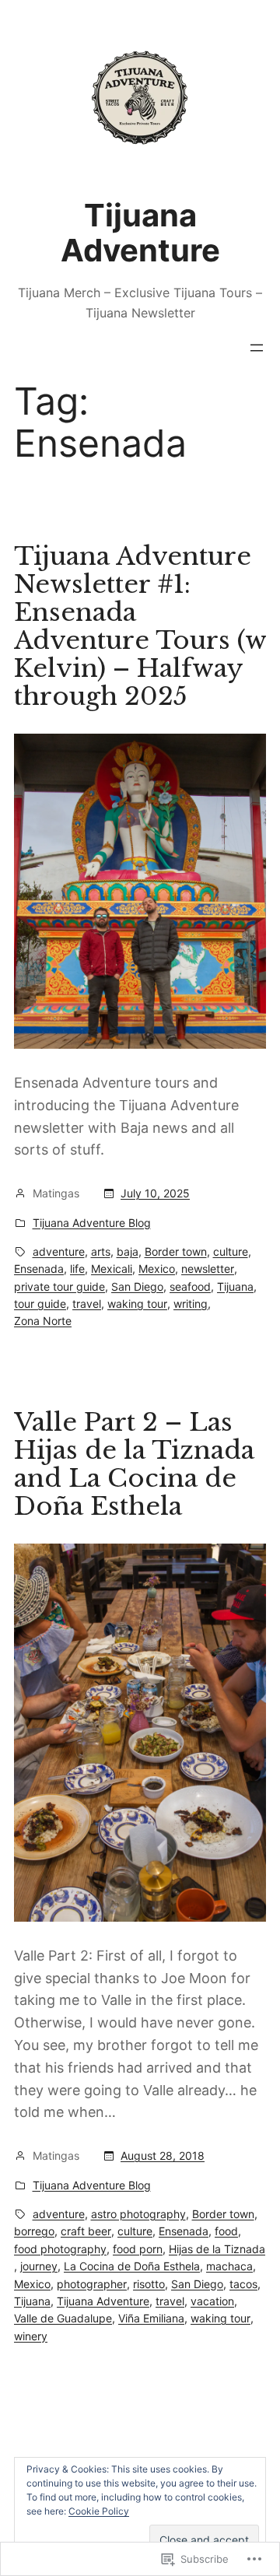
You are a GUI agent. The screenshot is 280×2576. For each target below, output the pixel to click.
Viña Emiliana (151, 2318)
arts (101, 1251)
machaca (229, 2266)
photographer (92, 2284)
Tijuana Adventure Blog (92, 1223)
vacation (212, 2301)
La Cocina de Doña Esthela (132, 2266)
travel (87, 1304)
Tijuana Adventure (140, 233)
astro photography (138, 2214)
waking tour (137, 1304)
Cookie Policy (99, 2511)
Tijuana (235, 1286)
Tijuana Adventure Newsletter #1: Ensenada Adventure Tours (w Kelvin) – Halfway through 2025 (140, 626)
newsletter (208, 1269)
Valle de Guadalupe (63, 2318)
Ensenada (39, 1269)
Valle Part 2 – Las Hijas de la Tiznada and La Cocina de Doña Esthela (134, 1464)
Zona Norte (43, 1321)
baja (128, 1251)
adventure (59, 1251)
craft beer (86, 2231)
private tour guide (59, 1286)
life (77, 1269)
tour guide (40, 1304)
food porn (138, 2249)
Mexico (157, 1269)
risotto (149, 2284)
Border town (176, 1251)
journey (39, 2266)
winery (31, 2336)
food (226, 2231)
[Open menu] (257, 348)
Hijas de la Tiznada (217, 2249)
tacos (243, 2284)
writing (191, 1304)
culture (231, 1251)
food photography (60, 2249)
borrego (34, 2231)
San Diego (137, 1286)
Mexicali (112, 1269)
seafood (190, 1286)
